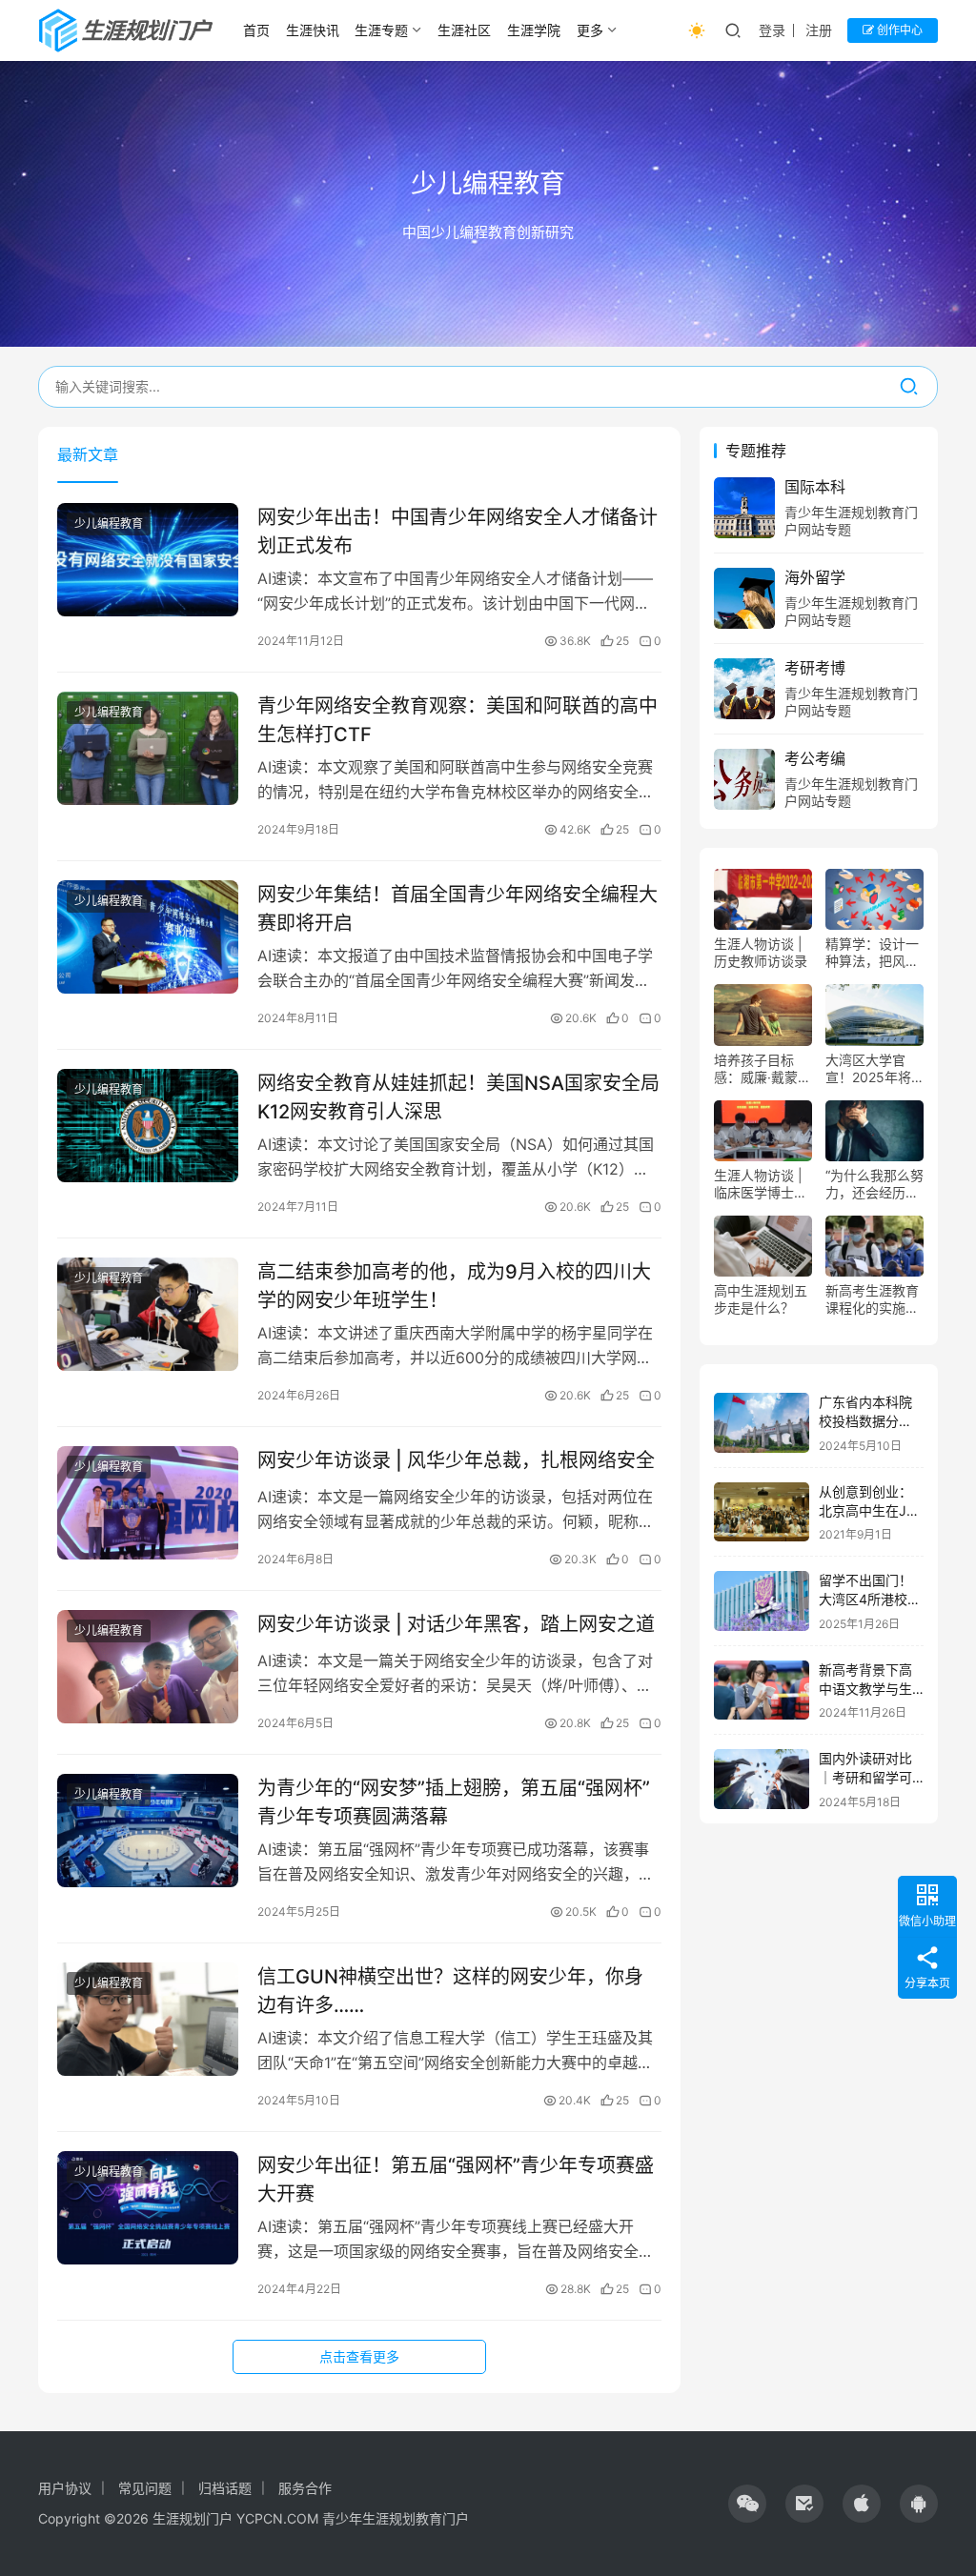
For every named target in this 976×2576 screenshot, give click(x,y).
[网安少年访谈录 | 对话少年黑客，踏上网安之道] (148, 1667)
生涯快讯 (313, 30)
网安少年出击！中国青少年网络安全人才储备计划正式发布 (457, 531)
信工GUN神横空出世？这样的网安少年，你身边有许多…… (450, 1991)
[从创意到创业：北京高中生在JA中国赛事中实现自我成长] (762, 1512)
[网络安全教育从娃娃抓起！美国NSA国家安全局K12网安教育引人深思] (148, 1126)
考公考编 (815, 758)
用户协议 (65, 2488)
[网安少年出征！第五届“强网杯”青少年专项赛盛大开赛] (148, 2208)
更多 (590, 30)
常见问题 (145, 2488)
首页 (256, 30)
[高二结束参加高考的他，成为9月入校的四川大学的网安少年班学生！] (148, 1314)
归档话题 (225, 2488)
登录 (772, 30)
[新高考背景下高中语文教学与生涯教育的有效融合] (762, 1690)
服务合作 (305, 2488)
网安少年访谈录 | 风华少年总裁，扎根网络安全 (456, 1460)
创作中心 (898, 30)
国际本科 (815, 487)
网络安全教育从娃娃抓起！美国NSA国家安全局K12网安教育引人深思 (458, 1097)
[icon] (747, 2504)
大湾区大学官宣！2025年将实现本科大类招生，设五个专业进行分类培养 (872, 1069)
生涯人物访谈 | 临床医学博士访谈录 (761, 1184)
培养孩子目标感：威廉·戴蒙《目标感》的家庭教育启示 (761, 1069)
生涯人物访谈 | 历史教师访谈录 (761, 952)
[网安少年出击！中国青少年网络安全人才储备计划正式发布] (148, 560)
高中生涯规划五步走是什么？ (761, 1299)
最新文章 (88, 454)
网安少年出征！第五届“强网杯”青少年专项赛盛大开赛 (456, 2179)
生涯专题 (381, 30)
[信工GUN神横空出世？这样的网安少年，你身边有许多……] (148, 2019)
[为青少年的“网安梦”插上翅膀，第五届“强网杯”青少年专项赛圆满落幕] (148, 1831)
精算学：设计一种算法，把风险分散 (872, 953)
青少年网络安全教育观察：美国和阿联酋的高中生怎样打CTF (457, 720)
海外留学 (815, 577)
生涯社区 (464, 30)
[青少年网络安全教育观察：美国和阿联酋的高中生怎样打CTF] (148, 748)
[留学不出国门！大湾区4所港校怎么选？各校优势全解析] (762, 1601)
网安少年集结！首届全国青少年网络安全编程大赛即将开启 (457, 908)
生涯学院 (534, 30)
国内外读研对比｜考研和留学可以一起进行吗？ (865, 1777)
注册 (819, 30)
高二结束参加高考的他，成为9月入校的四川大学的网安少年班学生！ (454, 1286)
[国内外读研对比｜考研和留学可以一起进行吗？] (762, 1779)
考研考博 (815, 668)
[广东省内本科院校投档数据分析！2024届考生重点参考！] (762, 1423)
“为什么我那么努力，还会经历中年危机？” (874, 1184)
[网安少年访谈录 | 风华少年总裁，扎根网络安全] (148, 1503)
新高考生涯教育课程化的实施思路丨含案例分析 (872, 1299)
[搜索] (909, 387)
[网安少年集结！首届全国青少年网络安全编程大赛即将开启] (148, 937)
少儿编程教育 (109, 523)
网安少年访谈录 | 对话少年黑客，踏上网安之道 (456, 1624)
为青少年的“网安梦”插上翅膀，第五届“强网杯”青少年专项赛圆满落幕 (454, 1802)
